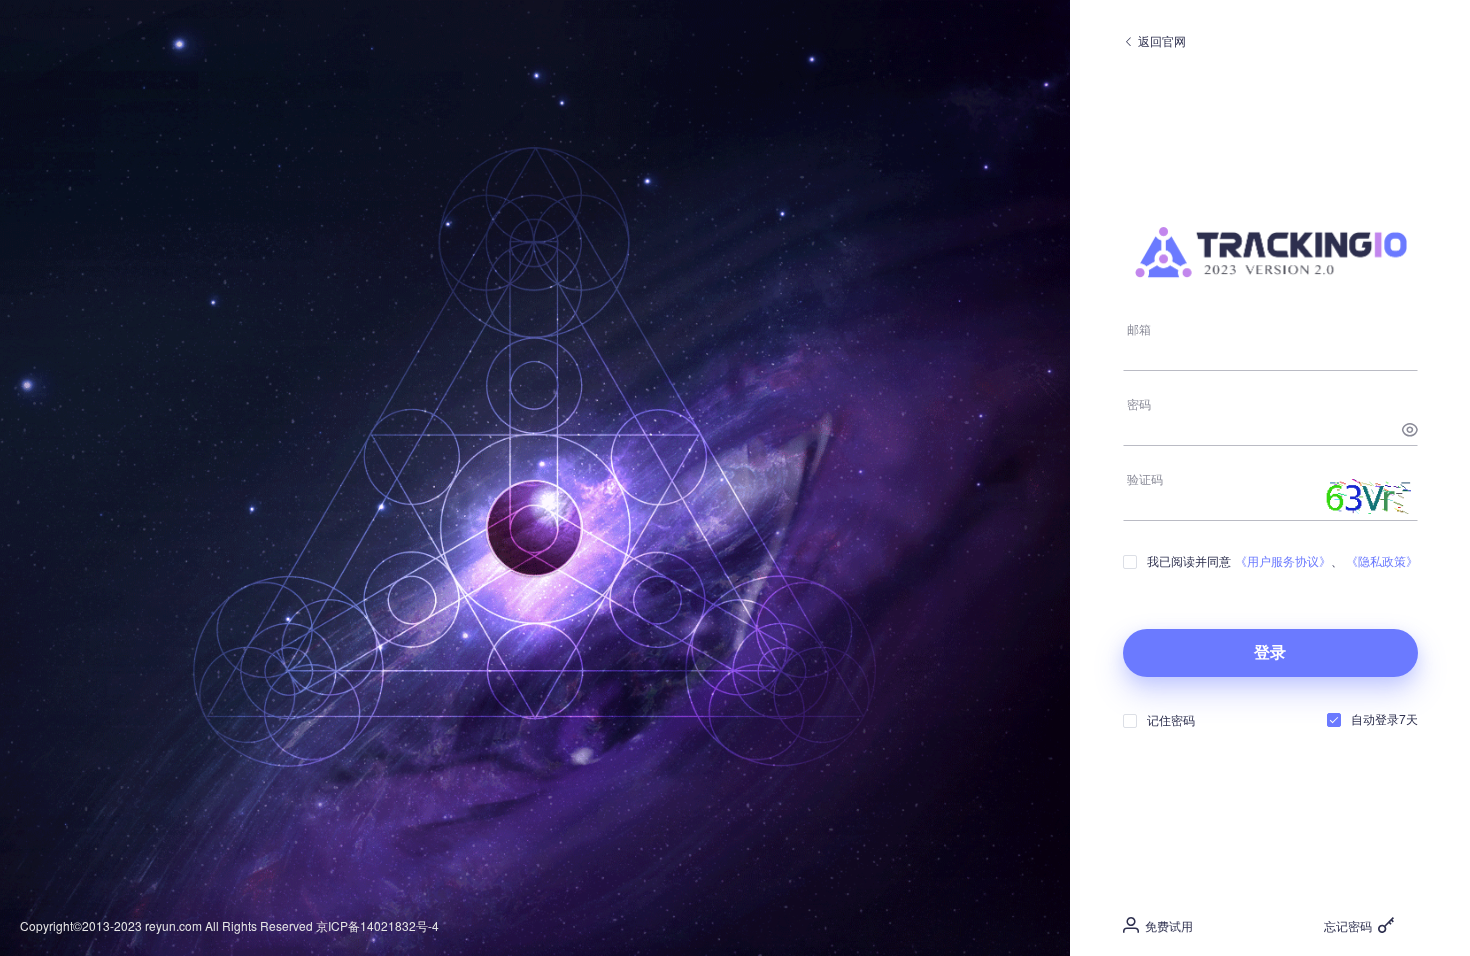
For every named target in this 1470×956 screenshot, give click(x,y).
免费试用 (1166, 925)
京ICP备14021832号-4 (377, 925)
